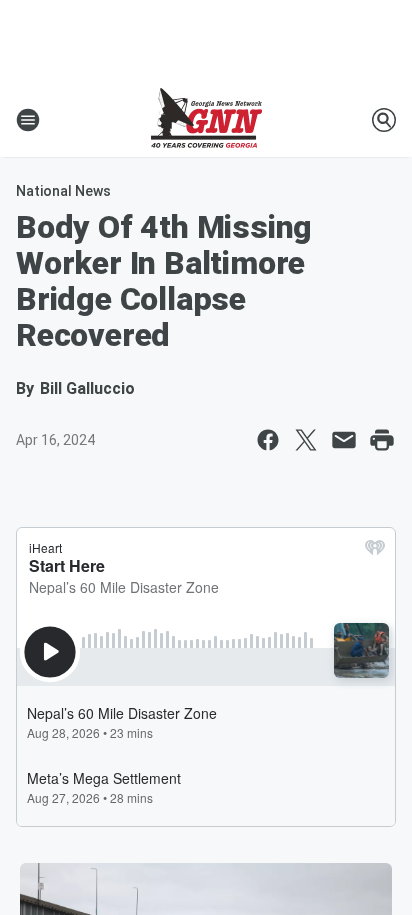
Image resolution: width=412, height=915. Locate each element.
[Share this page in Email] (344, 440)
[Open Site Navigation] (28, 120)
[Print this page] (382, 440)
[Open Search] (384, 120)
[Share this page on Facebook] (268, 440)
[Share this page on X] (306, 440)
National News (63, 191)
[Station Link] (206, 120)
